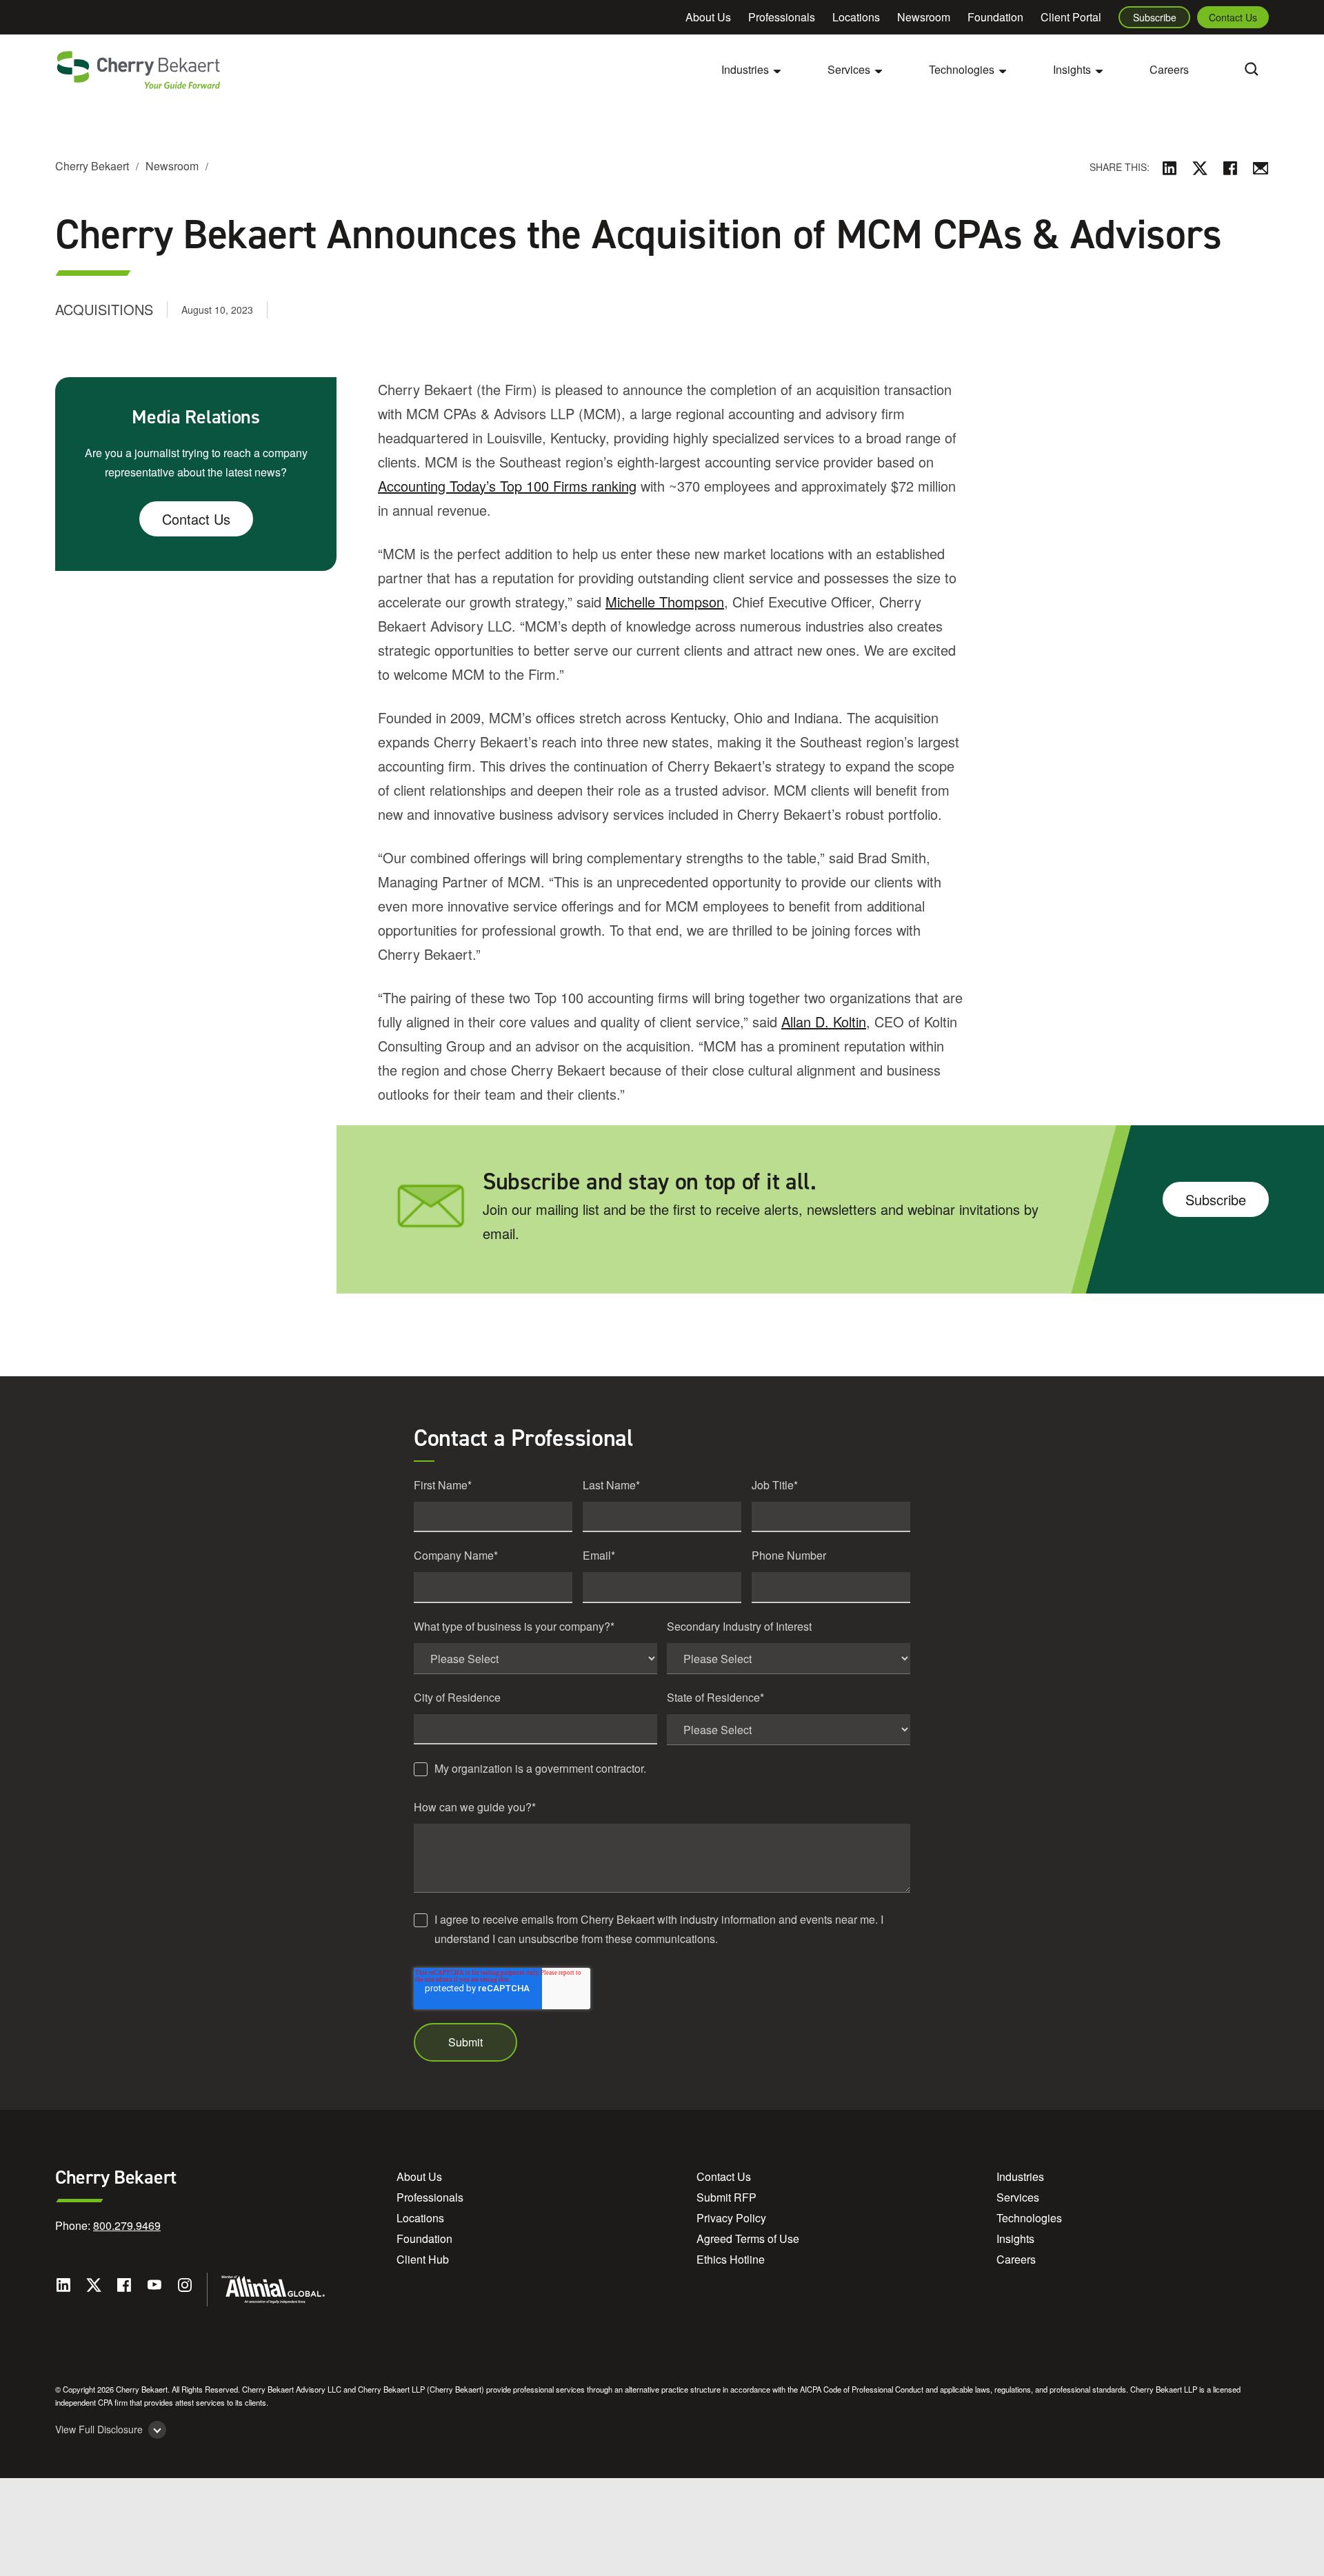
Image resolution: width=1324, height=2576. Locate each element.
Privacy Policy (731, 2218)
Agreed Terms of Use (748, 2238)
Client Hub (423, 2259)
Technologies (1029, 2218)
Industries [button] (745, 69)
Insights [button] (1072, 69)
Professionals (782, 17)
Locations (856, 17)
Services (1018, 2197)
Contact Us (1233, 17)
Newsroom (924, 17)
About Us (708, 17)
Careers (1169, 69)
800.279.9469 (127, 2225)
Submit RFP (726, 2197)
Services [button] (849, 69)
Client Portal (1071, 17)
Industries (1020, 2176)
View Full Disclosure (99, 2429)
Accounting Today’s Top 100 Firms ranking (507, 486)
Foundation (995, 17)
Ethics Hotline (731, 2259)
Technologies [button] (962, 69)
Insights (1015, 2238)
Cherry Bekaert (92, 166)
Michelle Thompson (665, 602)
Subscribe (1155, 17)
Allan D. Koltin (824, 1022)
